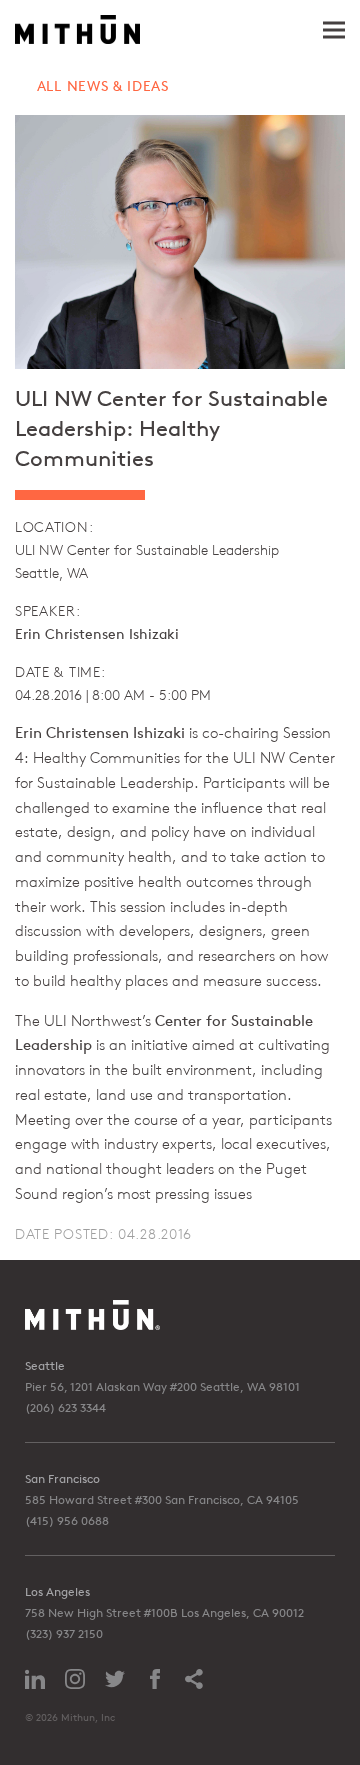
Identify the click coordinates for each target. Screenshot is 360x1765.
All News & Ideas (103, 85)
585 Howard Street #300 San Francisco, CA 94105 (162, 1499)
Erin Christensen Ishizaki (97, 633)
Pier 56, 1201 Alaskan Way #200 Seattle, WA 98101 (162, 1386)
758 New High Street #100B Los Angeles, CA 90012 (164, 1612)
